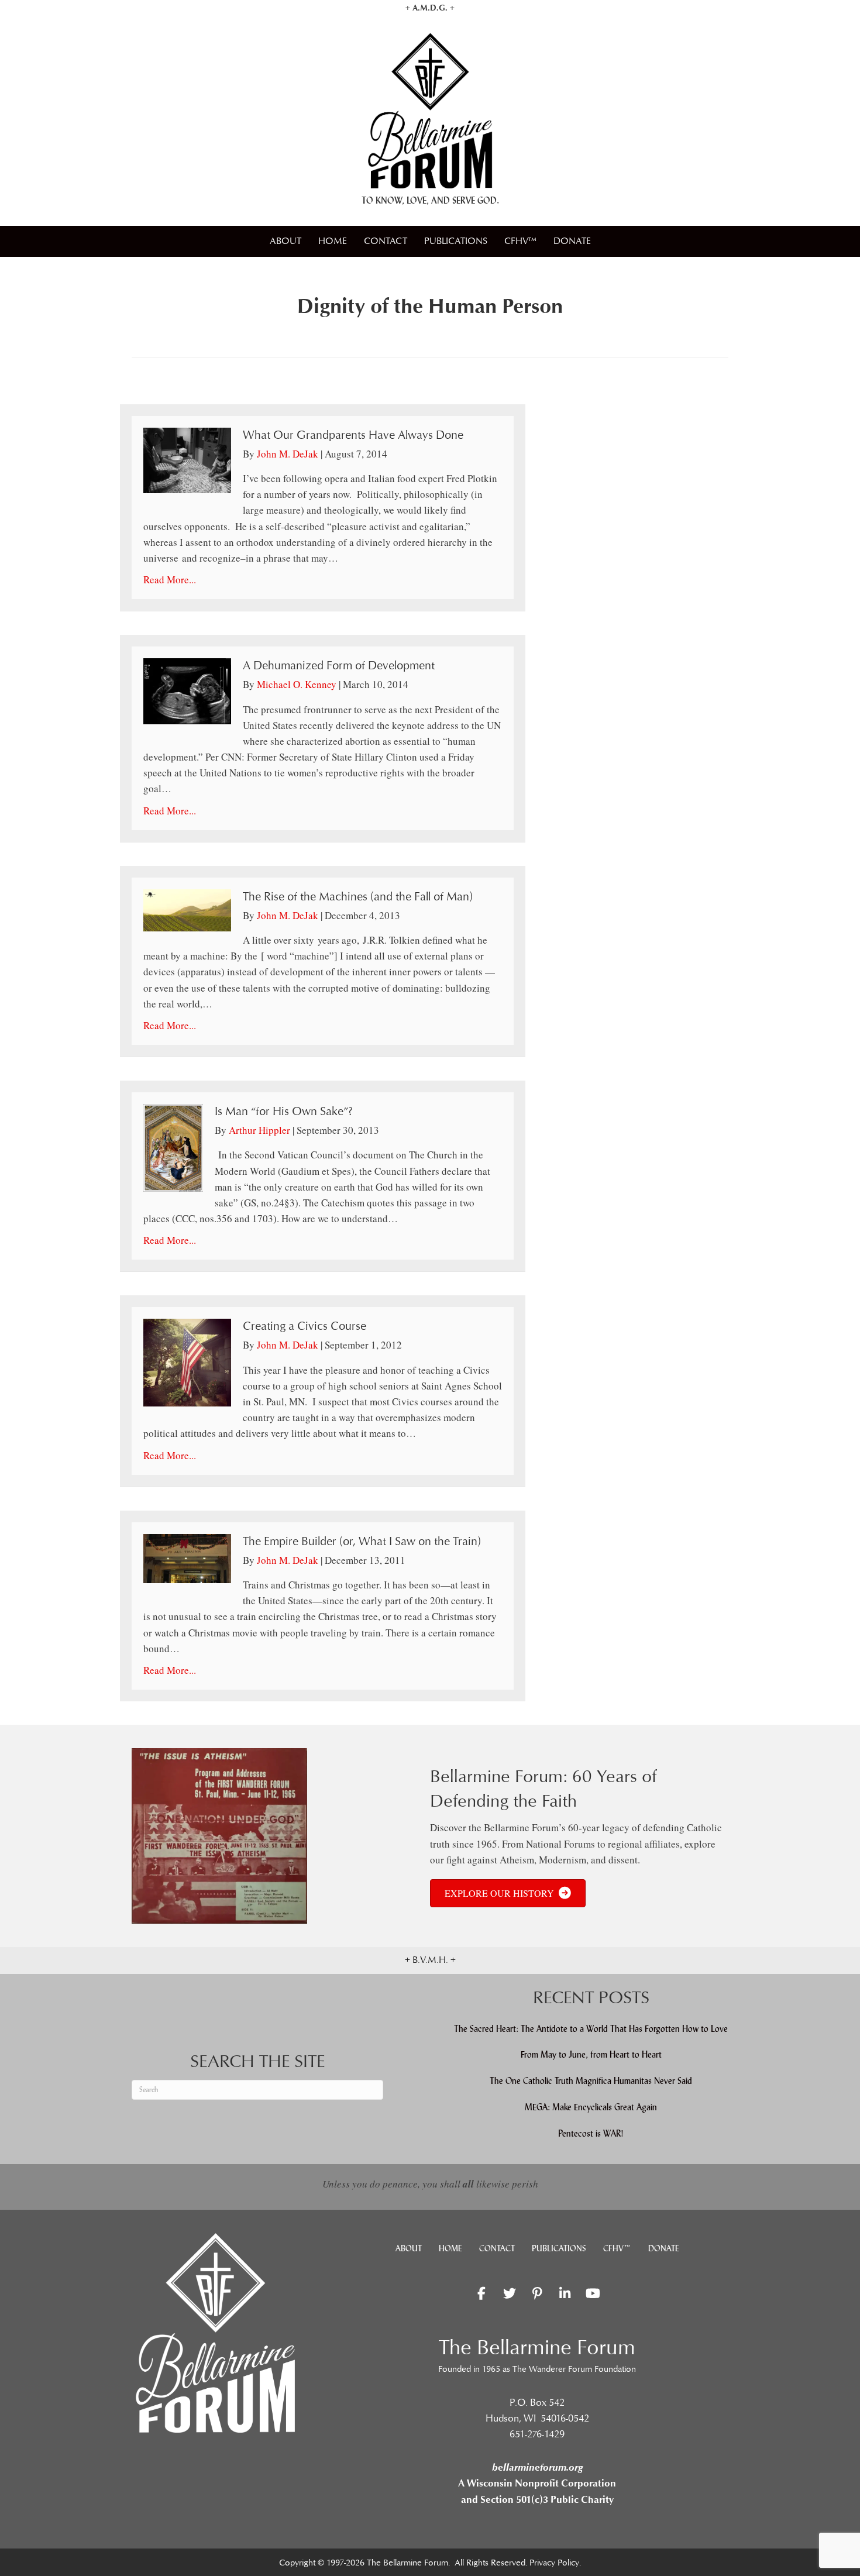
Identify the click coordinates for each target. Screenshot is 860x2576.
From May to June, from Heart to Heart (591, 2054)
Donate (572, 241)
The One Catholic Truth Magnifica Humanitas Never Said (591, 2081)
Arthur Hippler (259, 1130)
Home (333, 241)
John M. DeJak (288, 454)
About (285, 241)
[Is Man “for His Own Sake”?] (173, 1146)
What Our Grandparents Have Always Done (353, 435)
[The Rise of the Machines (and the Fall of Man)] (187, 909)
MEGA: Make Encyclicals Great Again (591, 2107)
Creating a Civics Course (305, 1326)
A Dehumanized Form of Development (339, 666)
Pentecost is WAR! (591, 2133)
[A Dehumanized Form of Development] (187, 690)
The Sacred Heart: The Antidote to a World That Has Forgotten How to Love (591, 2029)
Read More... (170, 579)
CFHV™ (520, 241)
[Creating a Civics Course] (187, 1361)
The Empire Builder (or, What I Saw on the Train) (362, 1542)
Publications (456, 241)
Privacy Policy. (555, 2563)
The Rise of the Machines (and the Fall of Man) (358, 897)
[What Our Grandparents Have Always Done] (187, 459)
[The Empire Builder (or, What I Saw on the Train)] (187, 1557)
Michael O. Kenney (297, 684)
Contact (386, 241)
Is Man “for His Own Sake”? (284, 1112)
